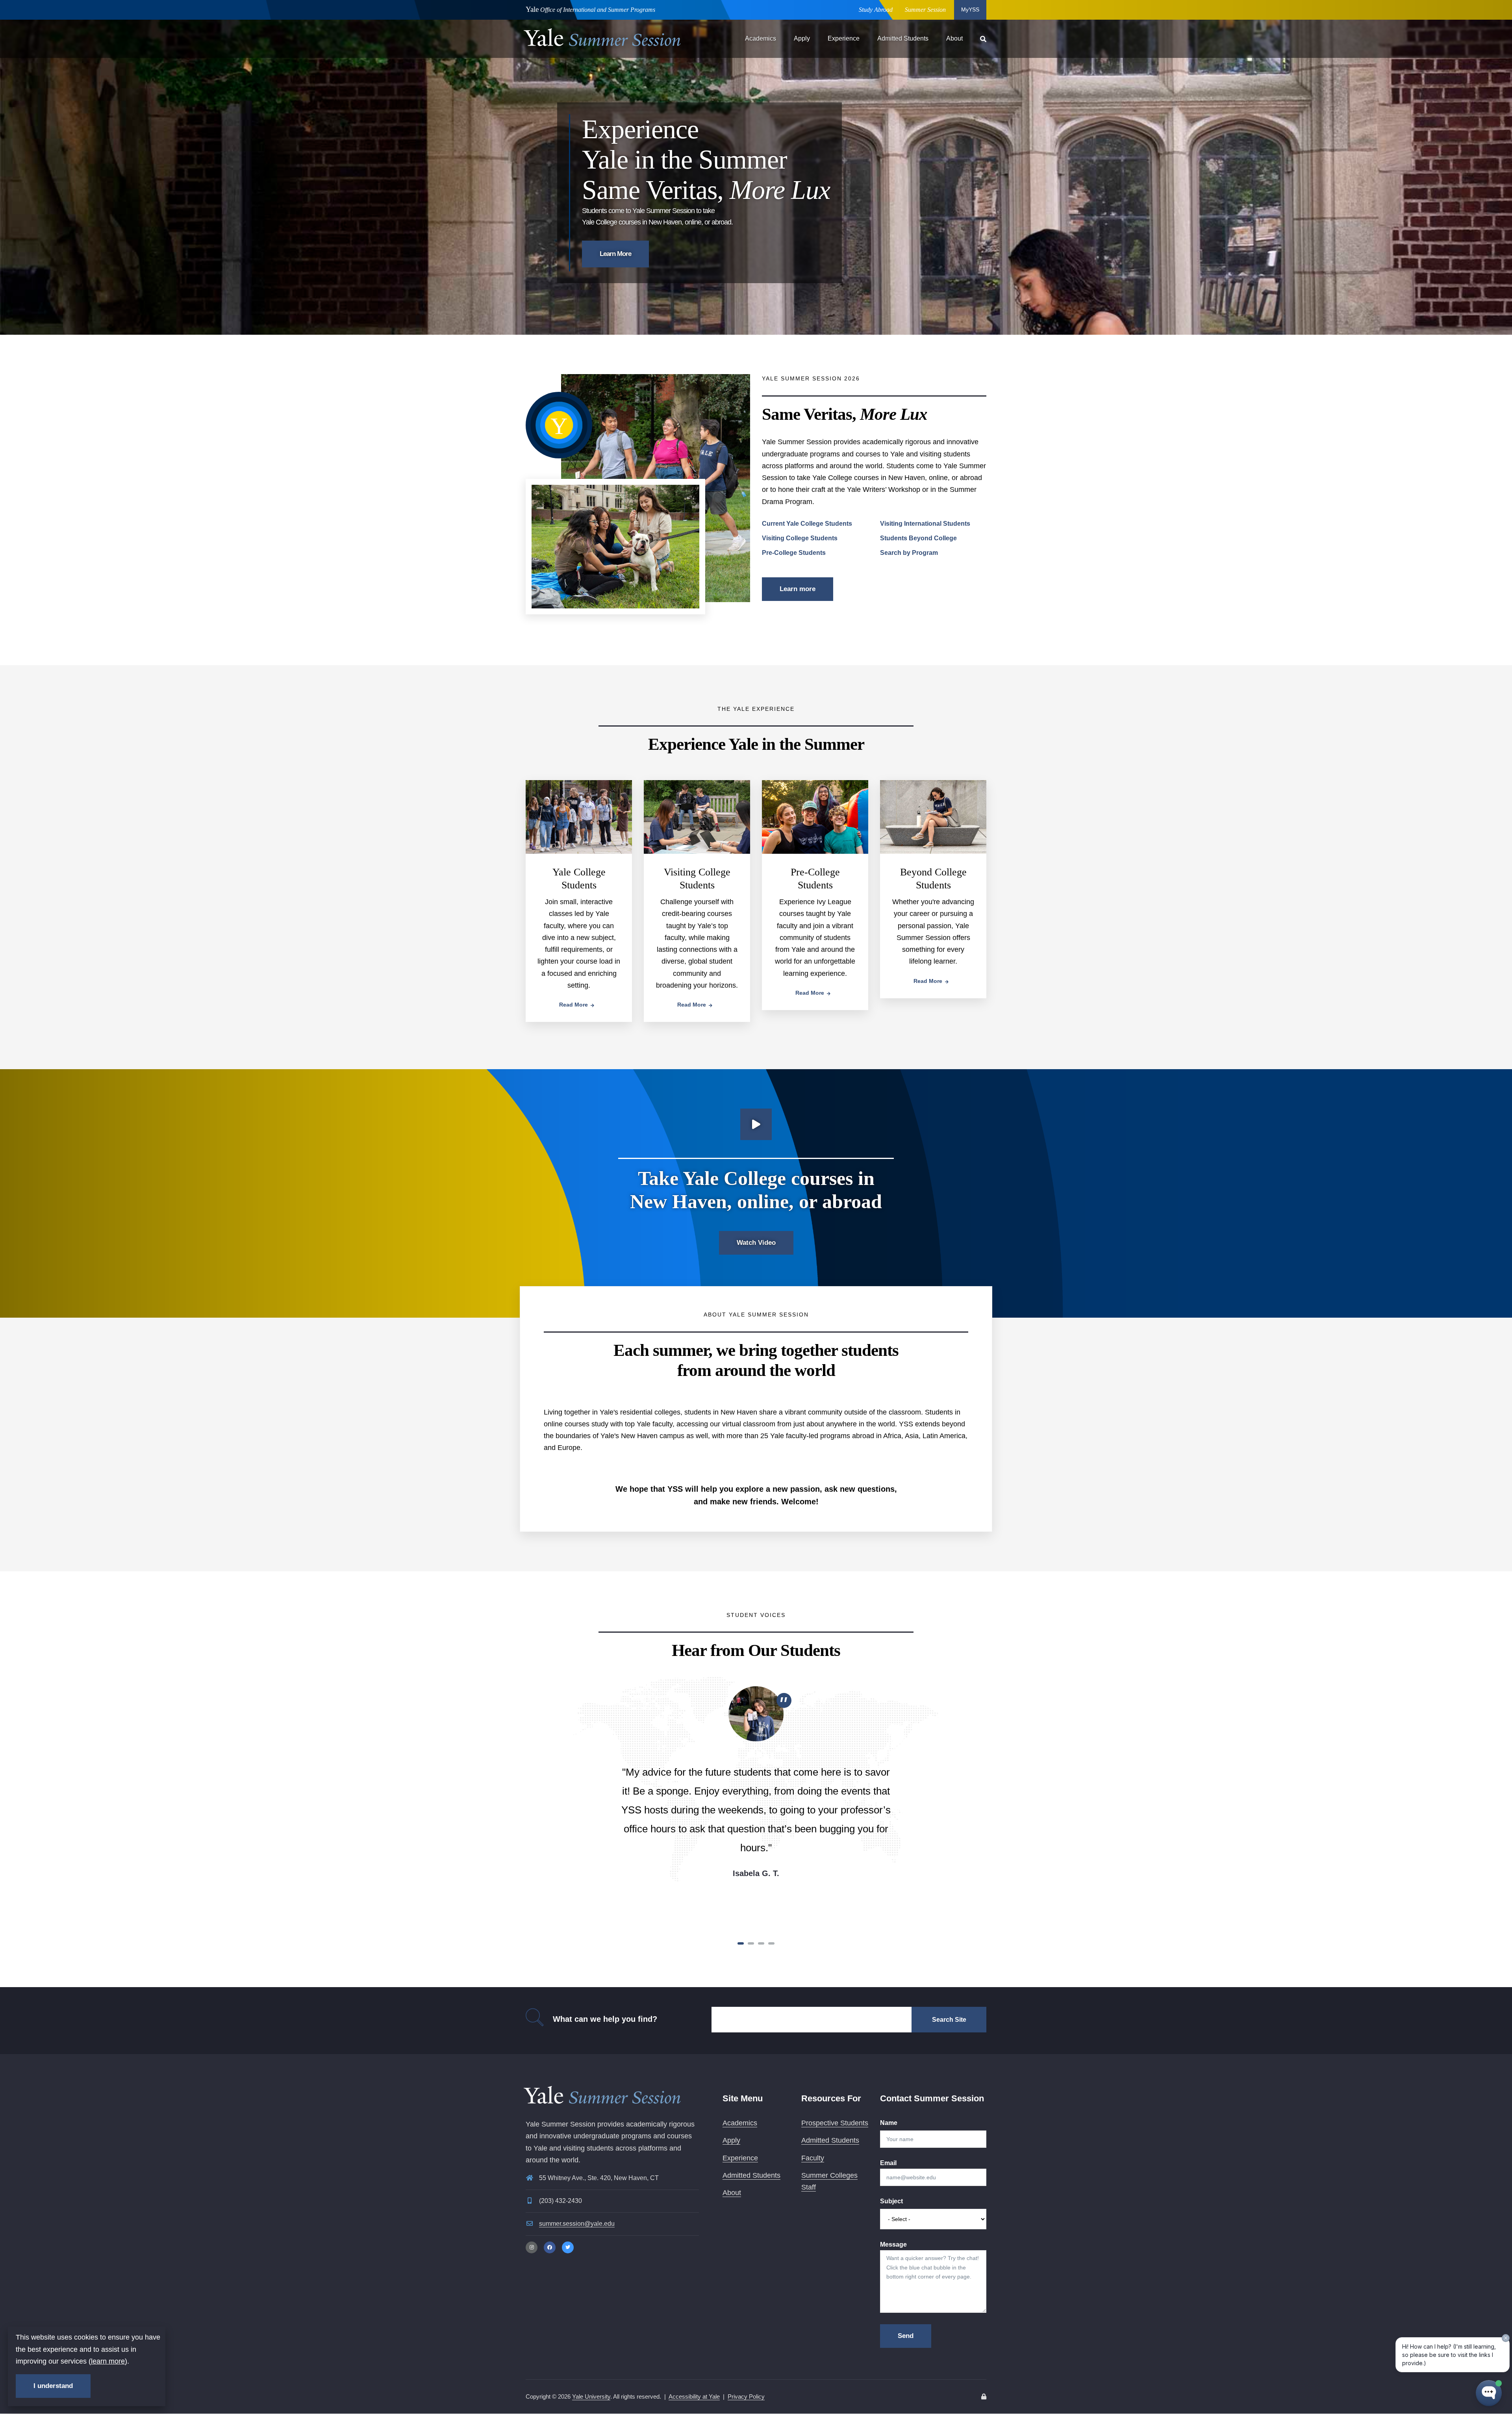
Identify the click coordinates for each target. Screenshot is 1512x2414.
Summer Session (925, 10)
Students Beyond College (918, 538)
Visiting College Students (800, 538)
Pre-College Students (794, 553)
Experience (844, 38)
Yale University (591, 2396)
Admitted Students (903, 38)
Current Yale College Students (807, 524)
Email (888, 2163)
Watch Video (756, 1243)
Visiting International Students (925, 524)
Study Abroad (876, 10)
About (954, 38)
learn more (108, 2361)
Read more (573, 1005)
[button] (741, 1943)
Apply (802, 38)
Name (889, 2123)
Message (893, 2244)
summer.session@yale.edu (577, 2224)
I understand (53, 2386)
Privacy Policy (746, 2396)
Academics (761, 38)
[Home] (602, 36)
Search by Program (909, 553)
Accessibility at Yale (694, 2396)
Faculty (813, 2158)
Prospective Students (835, 2123)
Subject (891, 2201)
